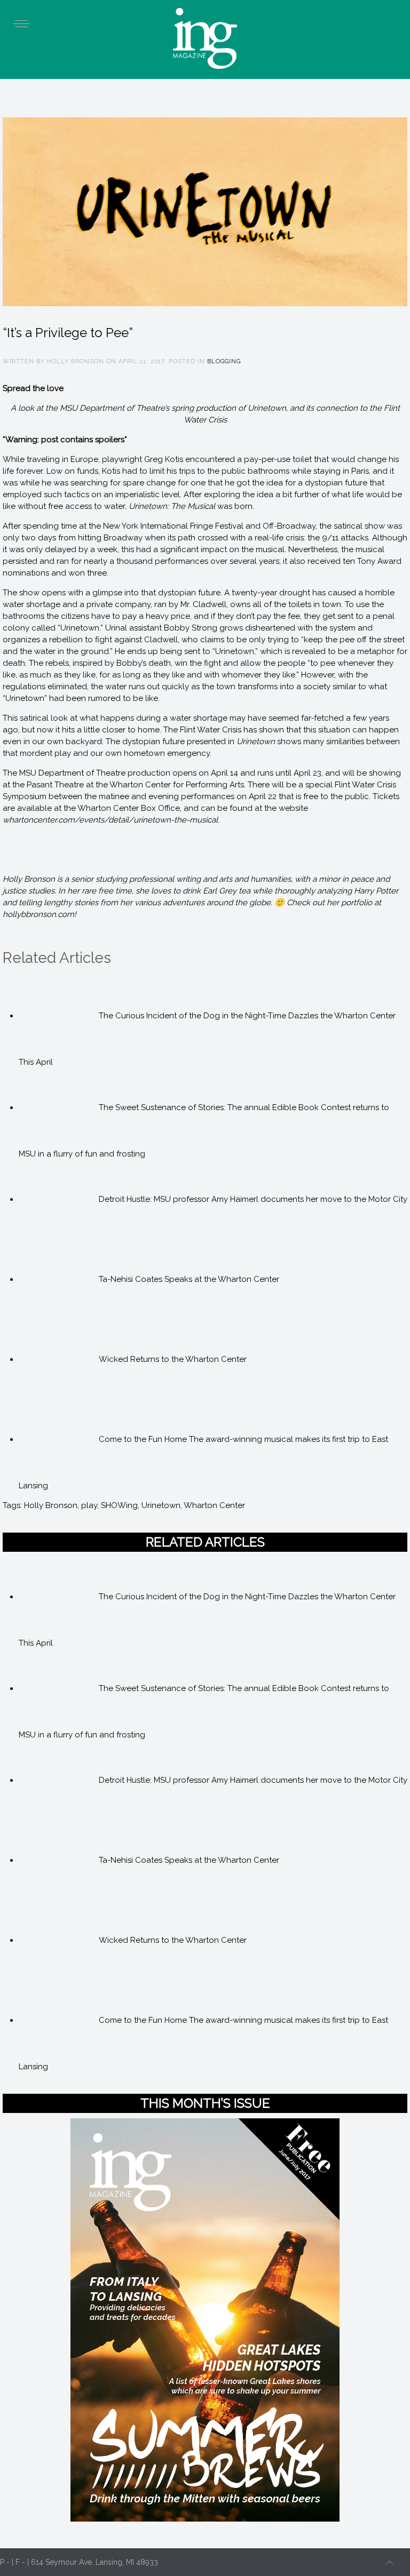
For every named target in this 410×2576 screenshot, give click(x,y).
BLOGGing (224, 361)
